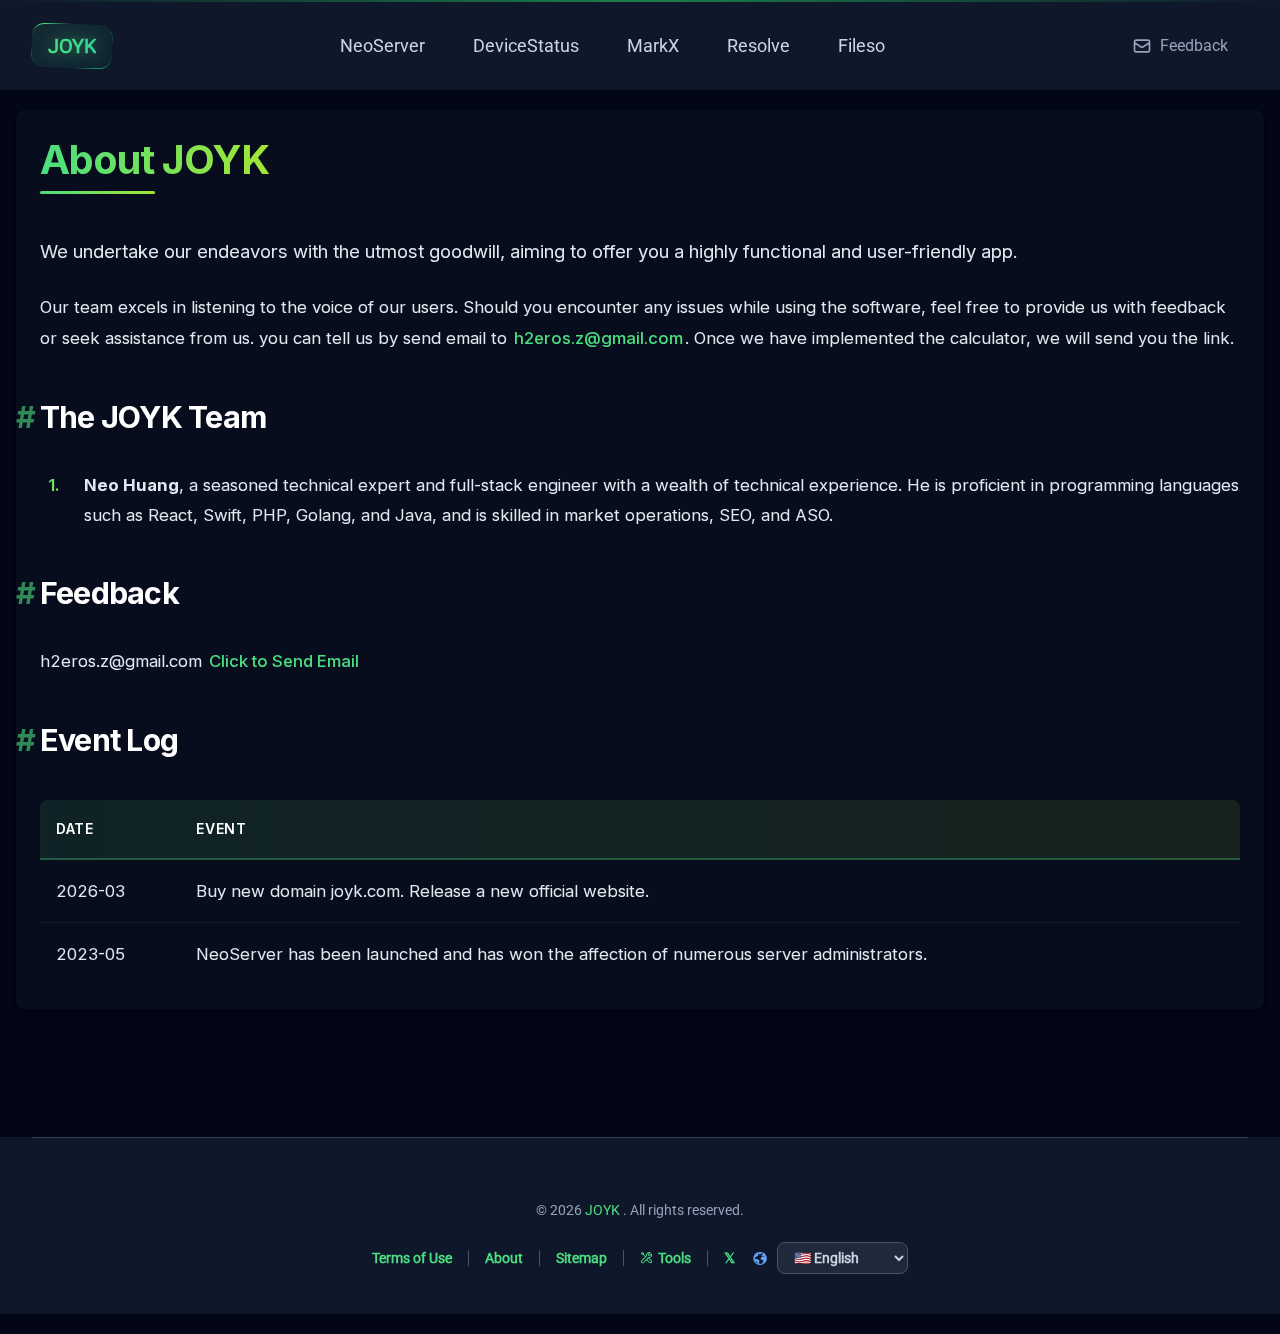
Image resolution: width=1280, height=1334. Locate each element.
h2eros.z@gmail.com (598, 338)
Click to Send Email (284, 661)
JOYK (602, 1210)
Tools (674, 1258)
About (504, 1258)
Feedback (1194, 45)
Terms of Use (412, 1258)
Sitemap (581, 1258)
